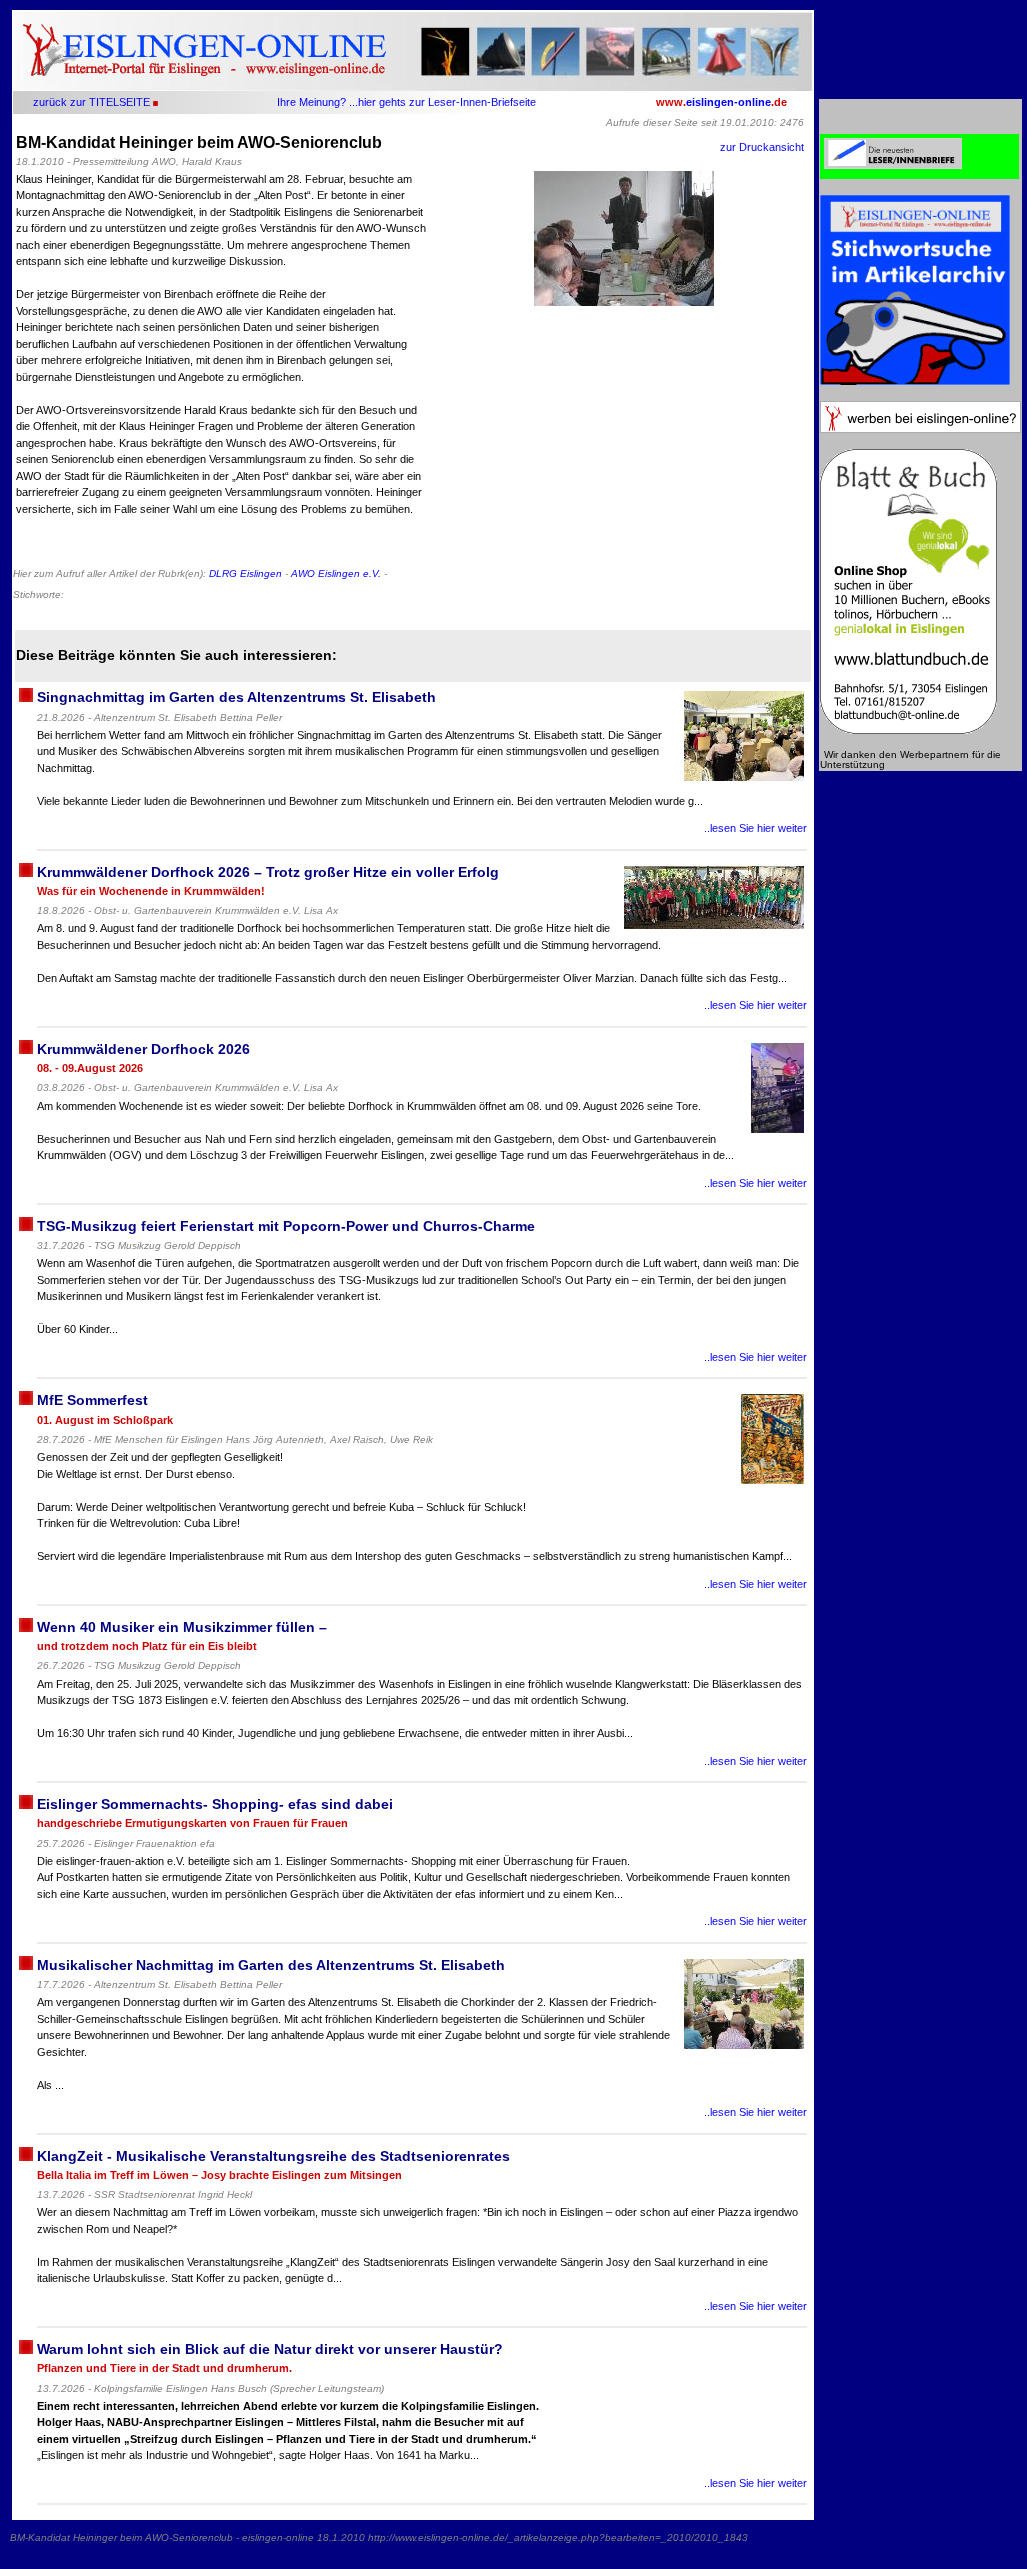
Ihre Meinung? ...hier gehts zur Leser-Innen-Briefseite (406, 102)
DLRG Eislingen (245, 573)
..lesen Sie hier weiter (755, 828)
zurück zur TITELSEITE (91, 102)
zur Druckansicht (762, 147)
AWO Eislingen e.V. (336, 573)
